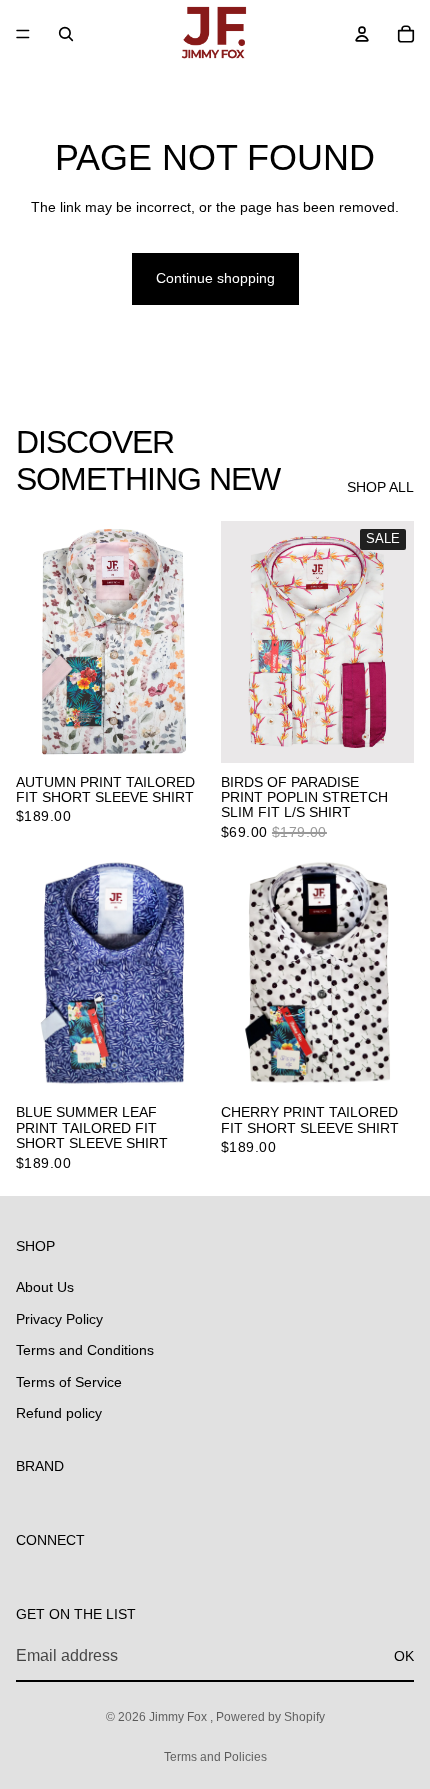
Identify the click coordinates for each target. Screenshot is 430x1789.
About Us (45, 1287)
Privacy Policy (59, 1319)
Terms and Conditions (85, 1350)
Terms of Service (69, 1382)
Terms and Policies (215, 1757)
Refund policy (59, 1414)
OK (404, 1656)
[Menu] (23, 34)
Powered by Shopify (270, 1717)
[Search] (66, 34)
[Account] (362, 34)
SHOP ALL (380, 487)
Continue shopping (215, 278)
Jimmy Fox (179, 1717)
